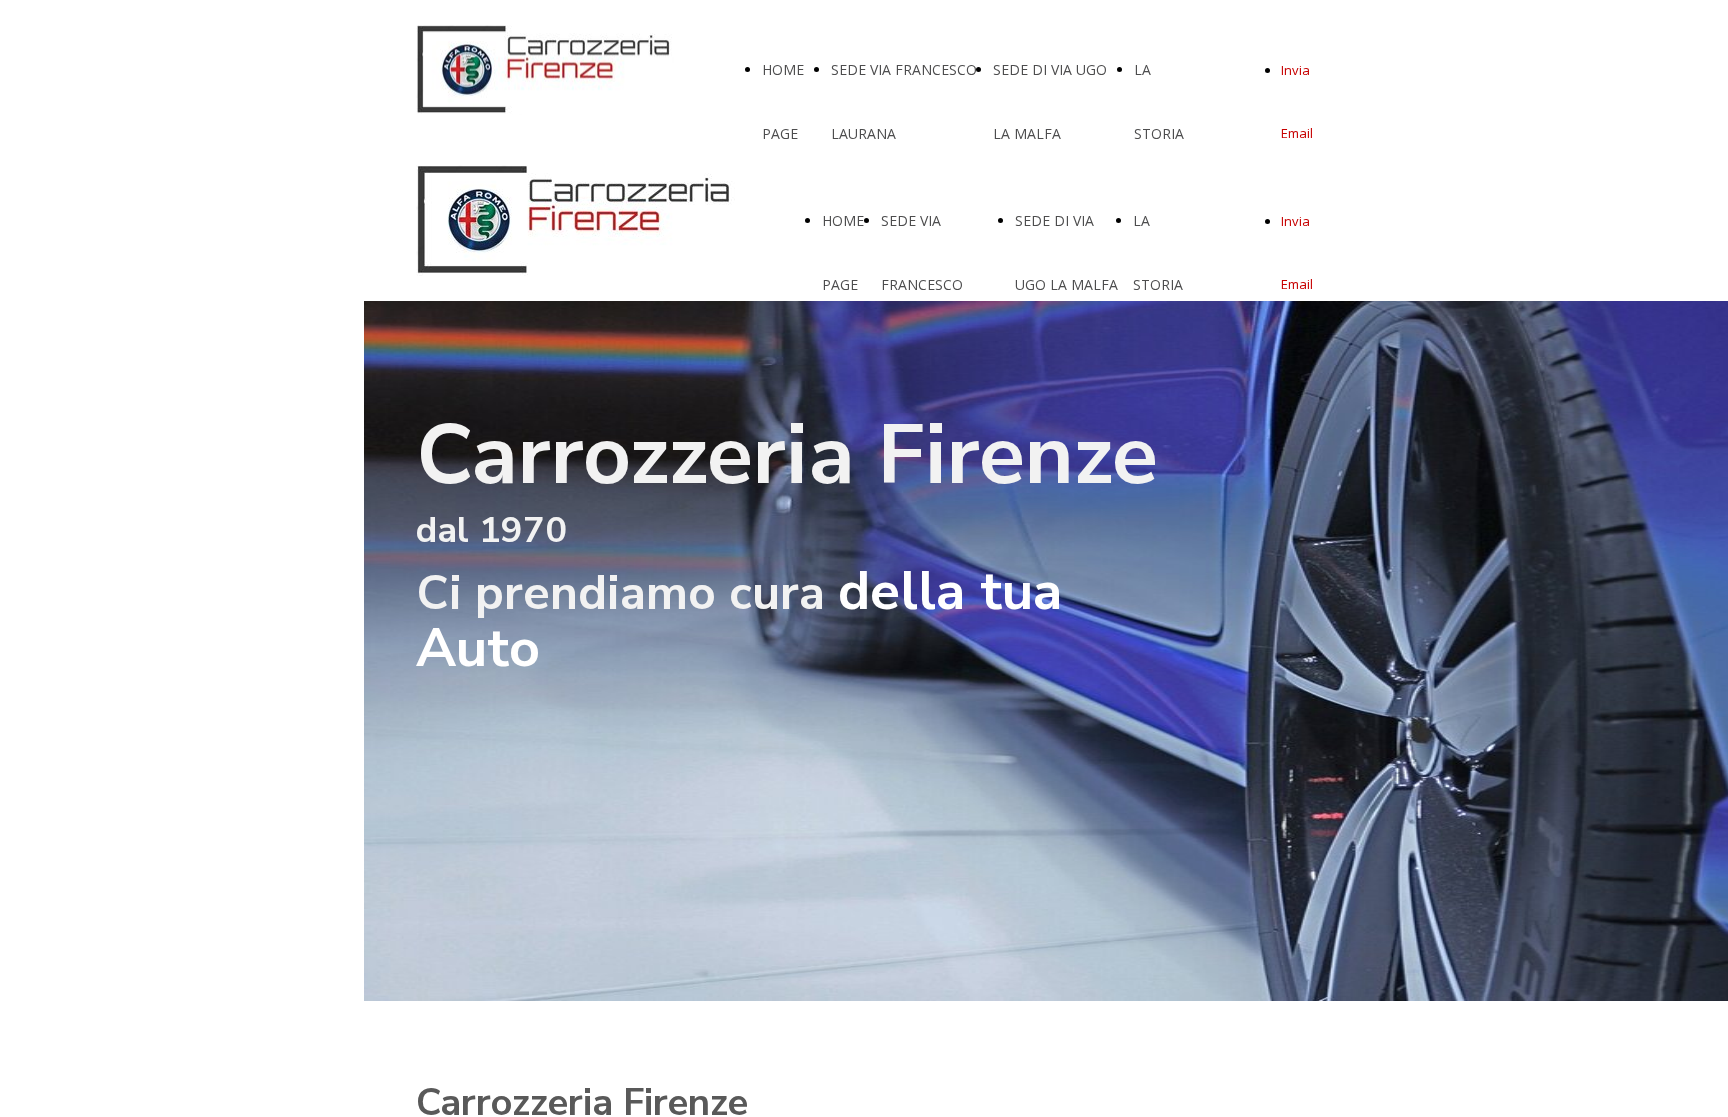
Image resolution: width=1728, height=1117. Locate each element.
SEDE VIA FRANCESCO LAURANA (922, 284)
